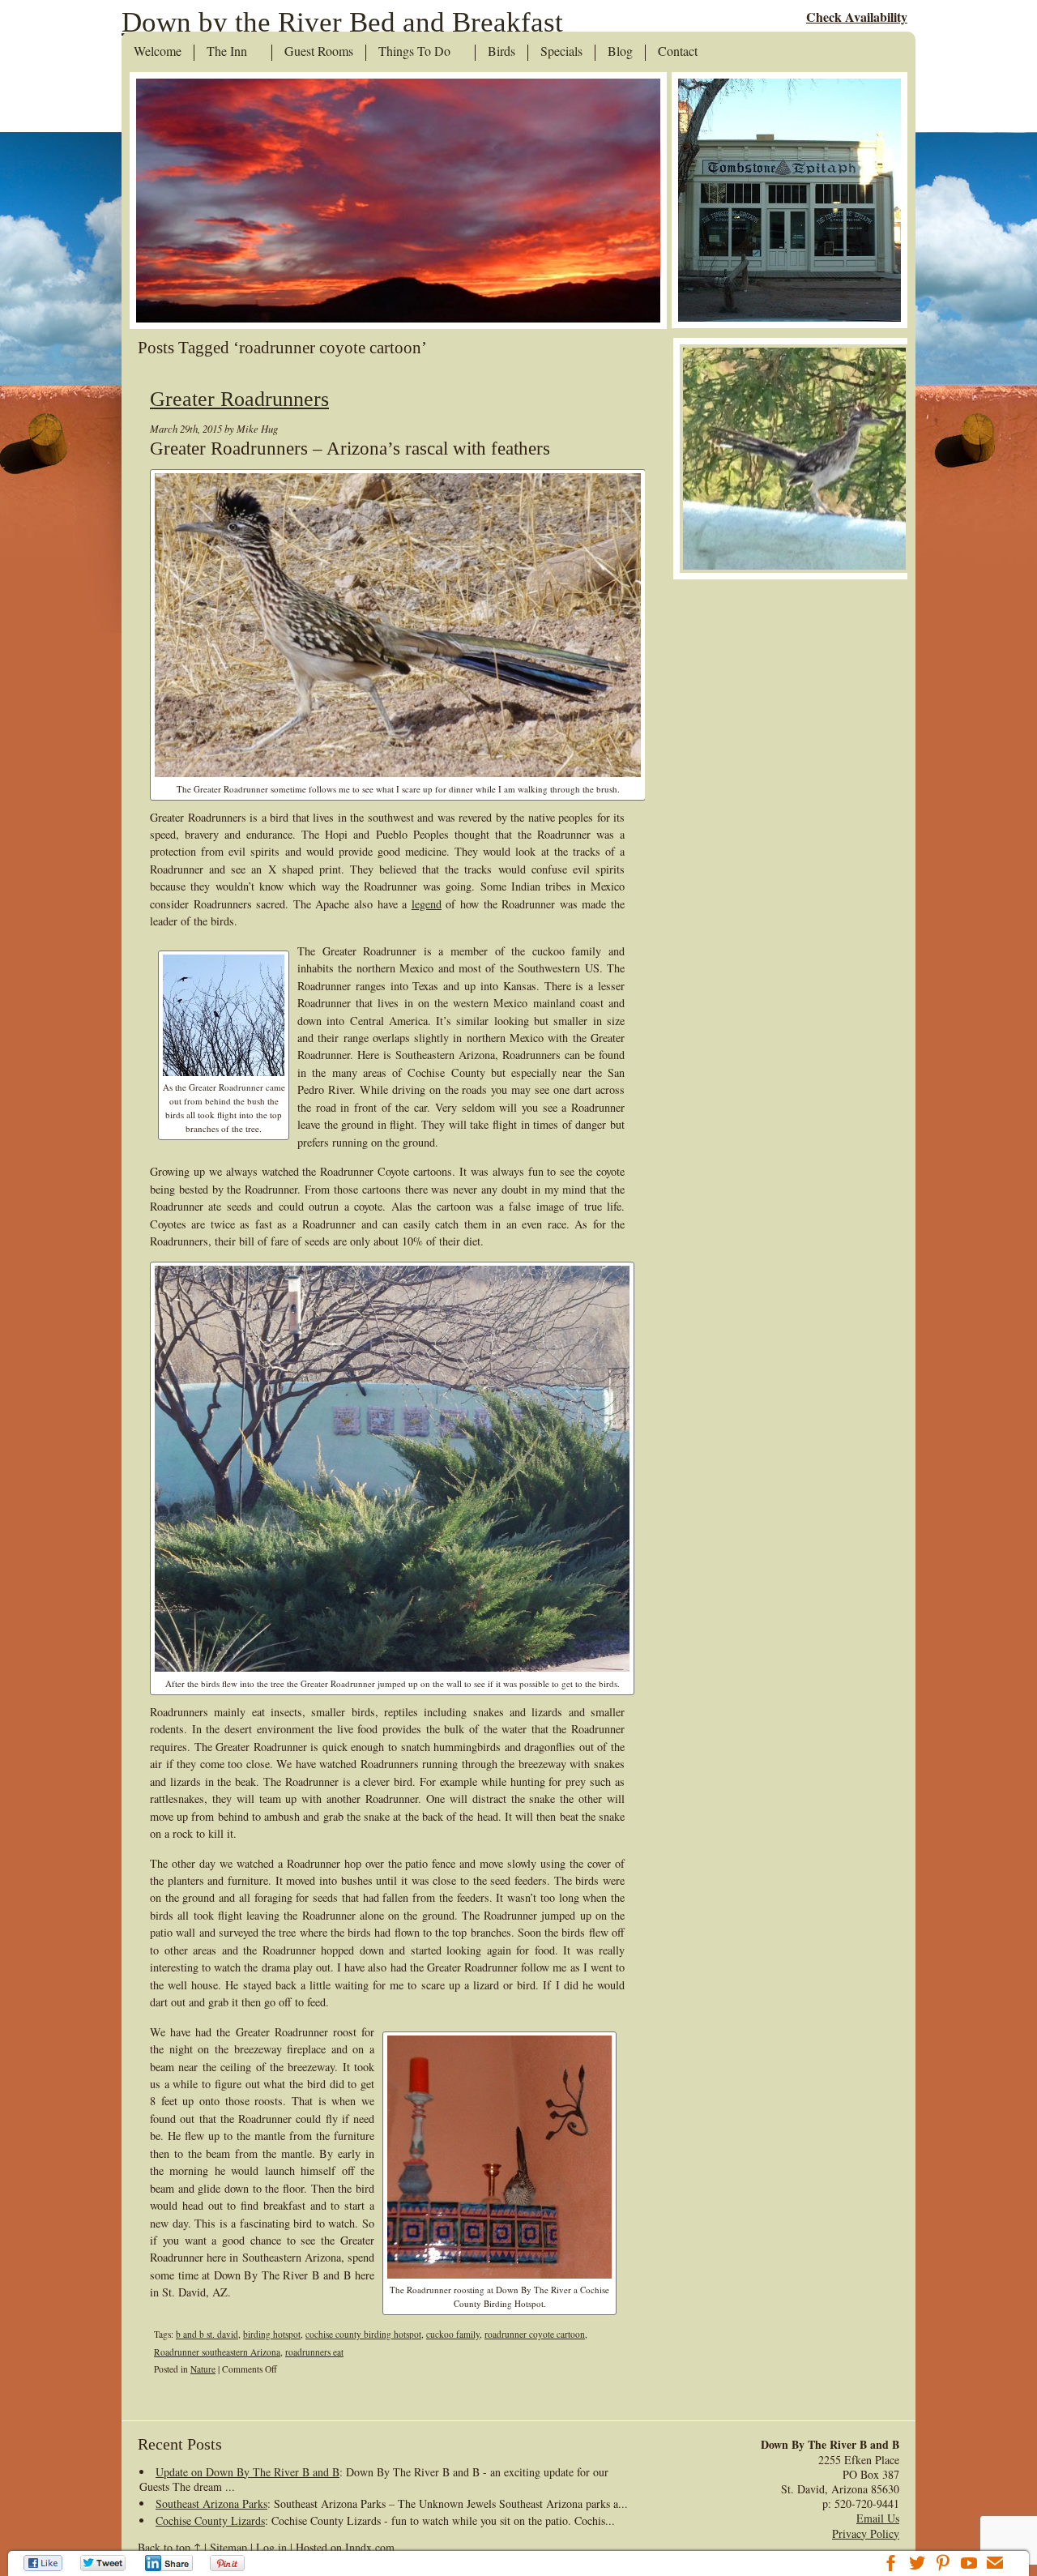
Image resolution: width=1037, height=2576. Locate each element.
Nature (203, 2369)
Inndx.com (370, 2547)
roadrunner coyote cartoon (535, 2334)
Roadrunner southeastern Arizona (217, 2352)
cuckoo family (453, 2334)
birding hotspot (272, 2334)
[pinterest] (943, 2565)
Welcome (158, 52)
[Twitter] (104, 2563)
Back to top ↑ (169, 2547)
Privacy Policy (866, 2533)
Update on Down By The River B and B (248, 2472)
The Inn (227, 52)
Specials (561, 52)
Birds (501, 52)
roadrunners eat (314, 2352)
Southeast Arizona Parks (211, 2503)
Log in (271, 2547)
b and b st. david (207, 2334)
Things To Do (414, 52)
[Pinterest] (229, 2563)
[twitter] (917, 2565)
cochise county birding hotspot (363, 2334)
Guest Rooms (319, 52)
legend (427, 904)
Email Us (878, 2518)
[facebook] (891, 2565)
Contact (678, 52)
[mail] (995, 2565)
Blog (620, 52)
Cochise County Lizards (210, 2520)
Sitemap (228, 2547)
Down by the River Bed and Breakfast (342, 22)
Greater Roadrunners (239, 399)
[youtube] (969, 2565)
